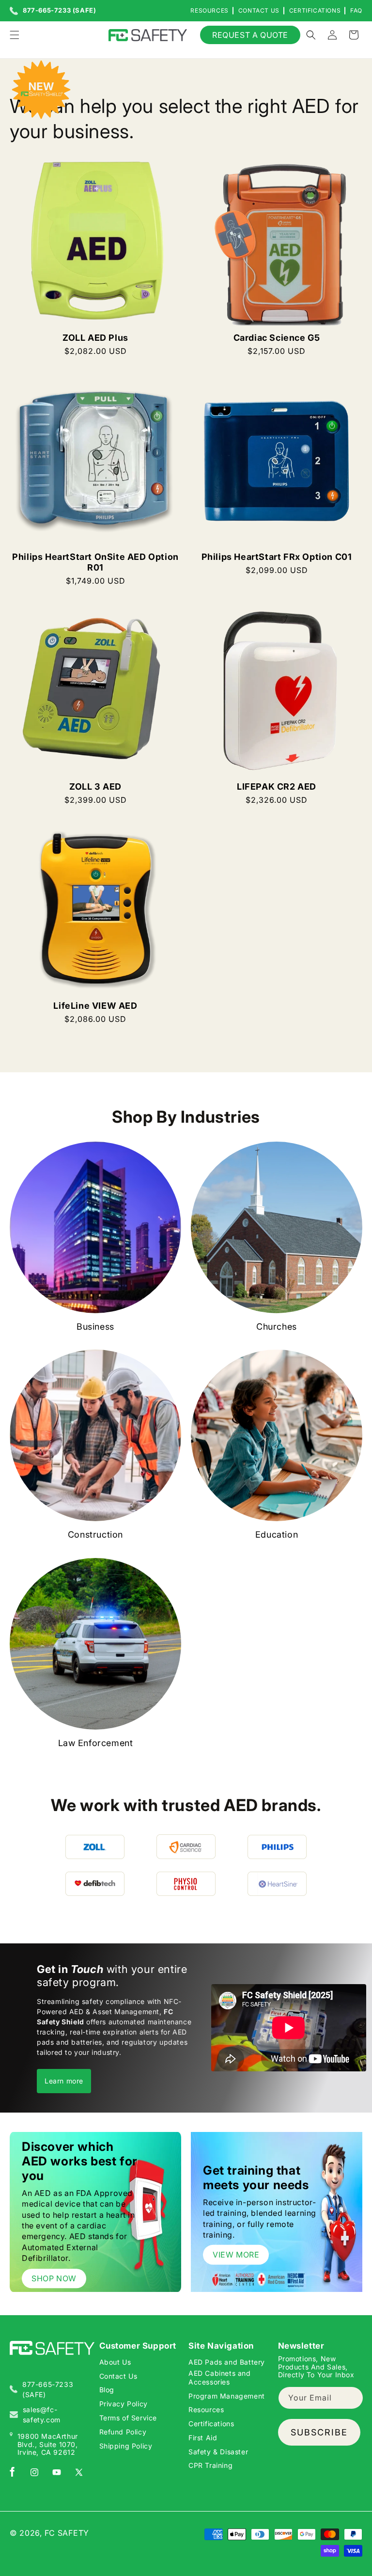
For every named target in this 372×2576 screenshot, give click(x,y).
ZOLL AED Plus (95, 338)
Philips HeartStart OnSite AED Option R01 (95, 562)
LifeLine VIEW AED (95, 1006)
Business (95, 1327)
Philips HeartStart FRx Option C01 (277, 557)
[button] (15, 35)
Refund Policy (123, 2432)
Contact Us (259, 10)
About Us (115, 2362)
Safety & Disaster (218, 2452)
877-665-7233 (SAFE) (59, 11)
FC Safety (67, 2533)
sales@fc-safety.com (42, 2415)
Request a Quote (250, 35)
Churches (277, 1327)
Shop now (54, 2278)
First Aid (203, 2438)
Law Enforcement (96, 1743)
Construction (95, 1534)
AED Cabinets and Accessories (220, 2377)
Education (277, 1534)
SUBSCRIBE (319, 2432)
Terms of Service (128, 2418)
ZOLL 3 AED (95, 787)
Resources (209, 10)
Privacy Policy (124, 2404)
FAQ (356, 10)
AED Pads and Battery (227, 2362)
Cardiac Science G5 (277, 338)
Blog (107, 2390)
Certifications (315, 10)
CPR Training (210, 2465)
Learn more (64, 2081)
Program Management (227, 2396)
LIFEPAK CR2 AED (277, 787)
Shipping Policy (126, 2446)
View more (236, 2255)
